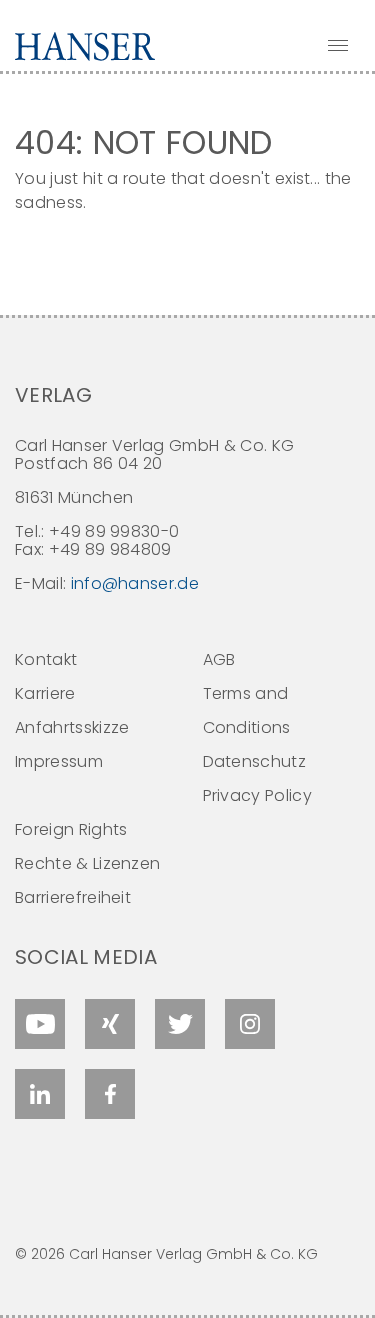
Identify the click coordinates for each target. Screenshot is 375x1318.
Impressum (59, 761)
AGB (219, 659)
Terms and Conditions (247, 710)
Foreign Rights (71, 829)
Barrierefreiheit (73, 897)
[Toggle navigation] (338, 45)
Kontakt (46, 659)
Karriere (45, 693)
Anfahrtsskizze (72, 727)
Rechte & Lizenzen (87, 863)
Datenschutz (255, 761)
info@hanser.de (135, 583)
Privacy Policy (257, 795)
